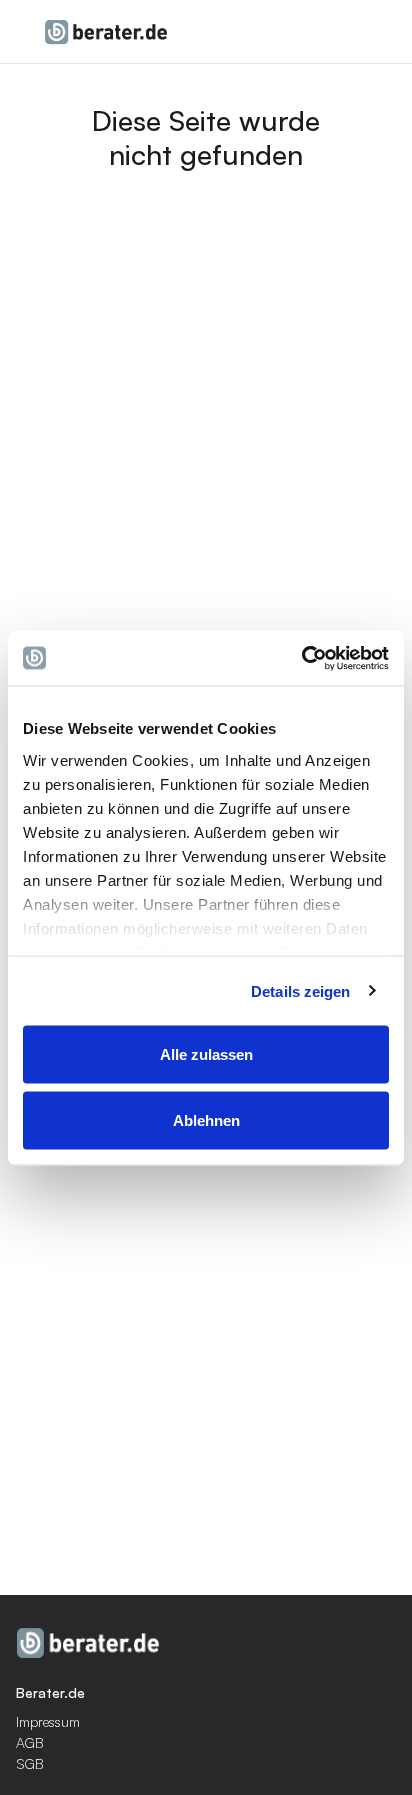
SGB (30, 1763)
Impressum (48, 1721)
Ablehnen (206, 1119)
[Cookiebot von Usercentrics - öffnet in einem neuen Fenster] (301, 658)
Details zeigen (300, 990)
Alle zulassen (206, 1054)
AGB (30, 1742)
